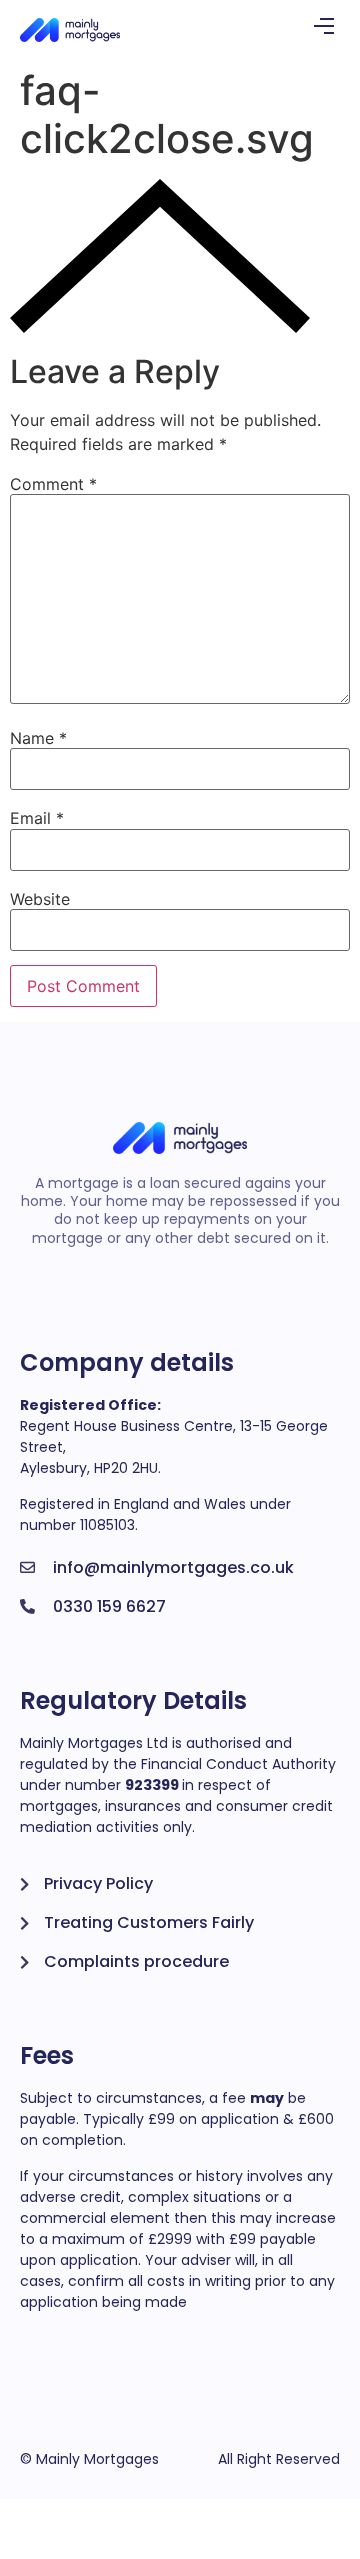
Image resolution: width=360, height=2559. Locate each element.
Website (40, 899)
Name (38, 738)
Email (37, 818)
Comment (53, 484)
